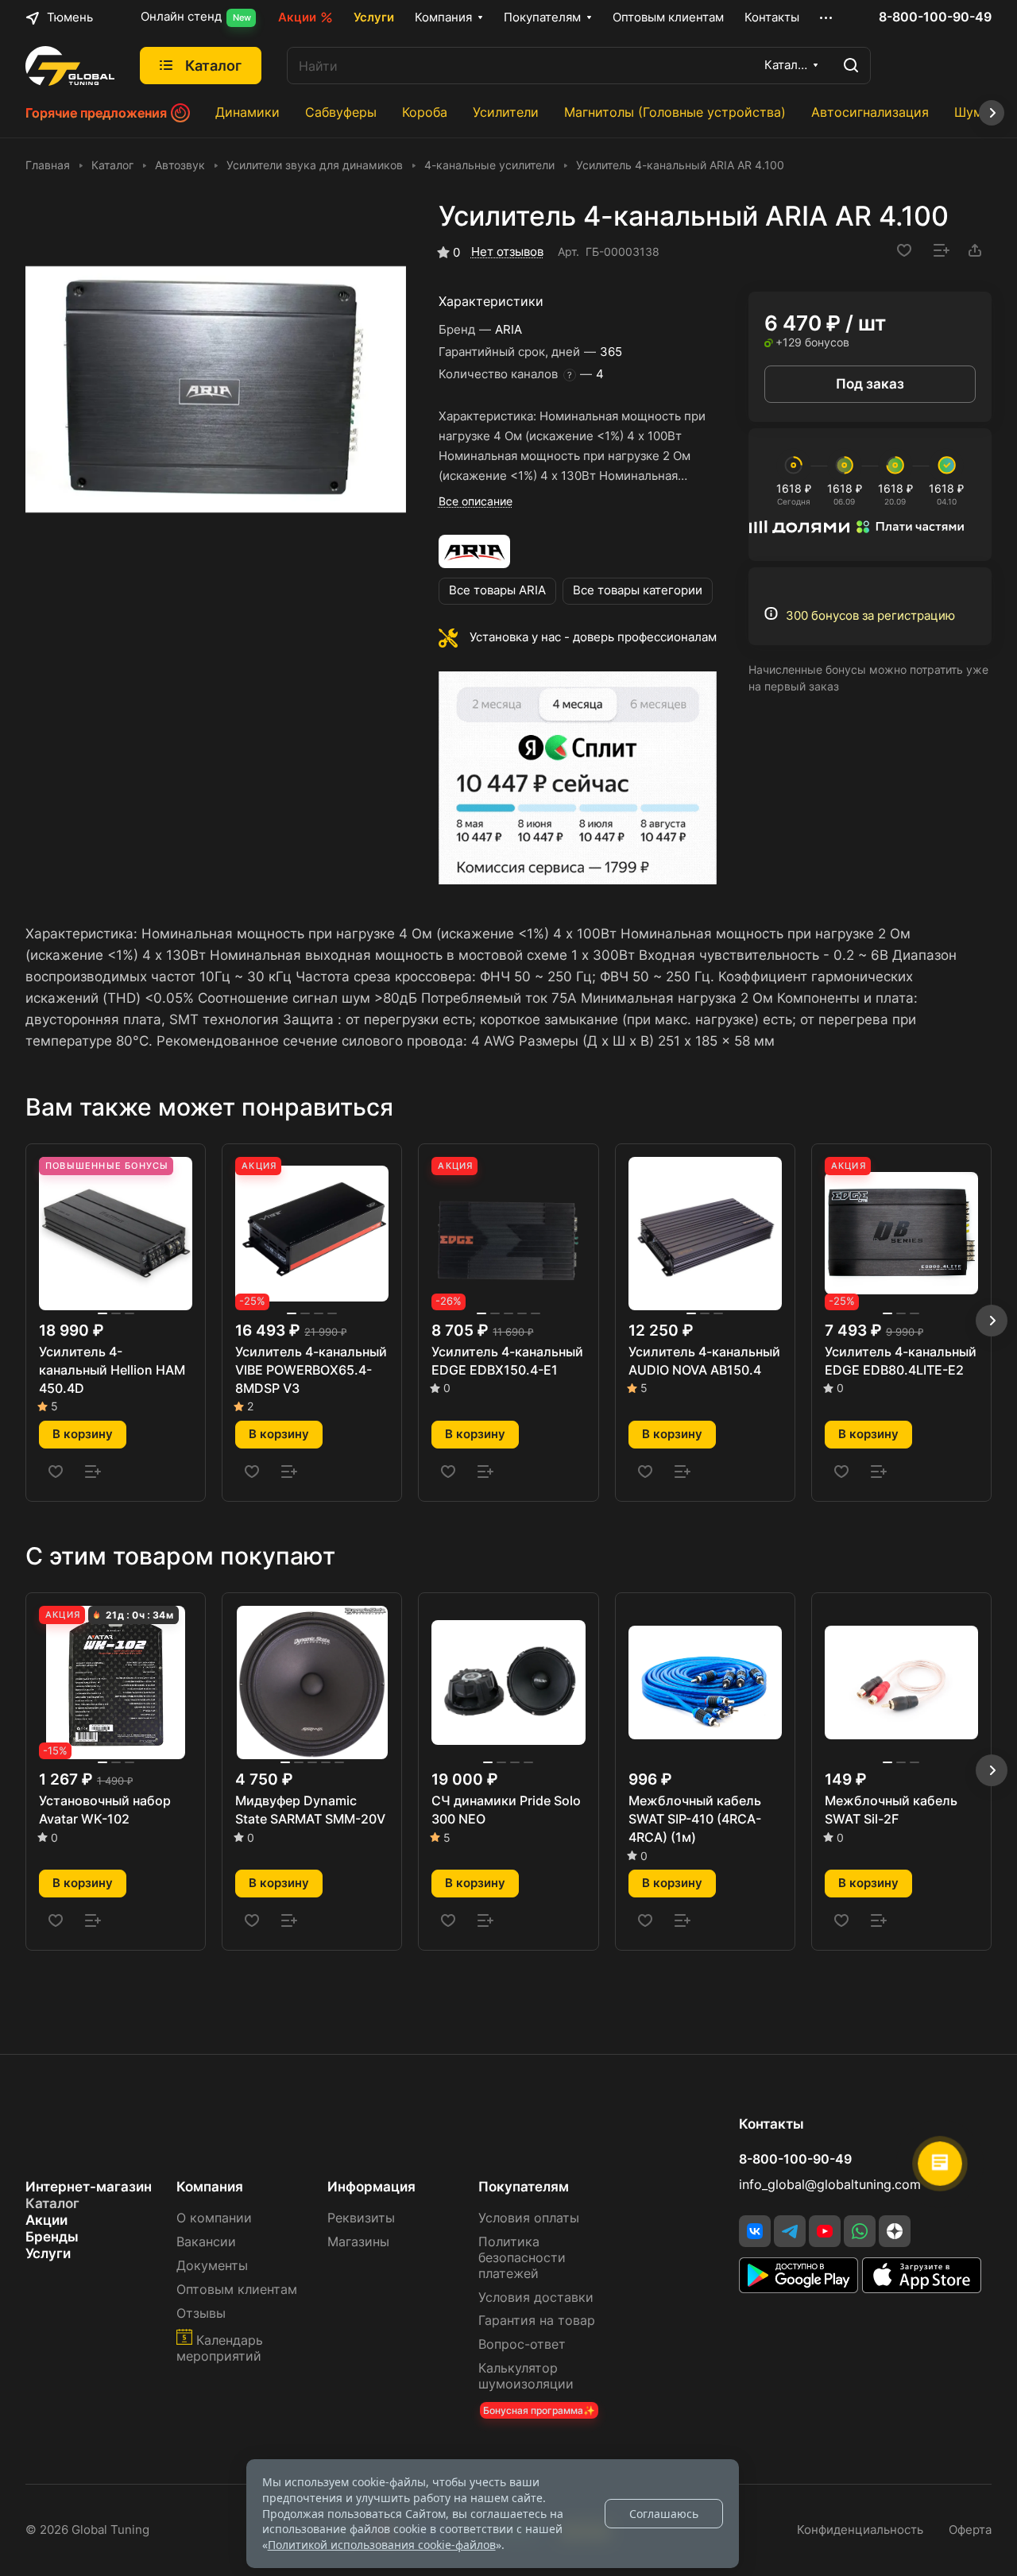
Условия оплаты (529, 2218)
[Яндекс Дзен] (895, 2231)
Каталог (52, 2203)
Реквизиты (361, 2218)
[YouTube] (825, 2231)
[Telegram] (790, 2231)
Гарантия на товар (537, 2321)
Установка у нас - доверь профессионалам (593, 637)
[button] (992, 1321)
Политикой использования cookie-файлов (382, 2545)
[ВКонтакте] (755, 2231)
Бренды (52, 2237)
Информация (371, 2187)
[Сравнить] (942, 250)
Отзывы (201, 2313)
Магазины (358, 2242)
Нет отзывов (507, 252)
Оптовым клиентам (237, 2290)
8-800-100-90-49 (935, 17)
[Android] (800, 2288)
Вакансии (206, 2242)
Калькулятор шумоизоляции (526, 2376)
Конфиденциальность (860, 2530)
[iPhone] (922, 2288)
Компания (210, 2187)
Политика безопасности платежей (522, 2258)
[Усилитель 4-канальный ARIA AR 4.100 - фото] (216, 390)
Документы (212, 2266)
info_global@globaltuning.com (830, 2185)
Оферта (970, 2530)
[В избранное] (904, 250)
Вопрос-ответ (522, 2344)
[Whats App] (860, 2231)
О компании (214, 2218)
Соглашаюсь (664, 2514)
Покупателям (524, 2187)
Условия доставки (536, 2298)
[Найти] (851, 66)
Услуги (48, 2253)
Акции (46, 2220)
